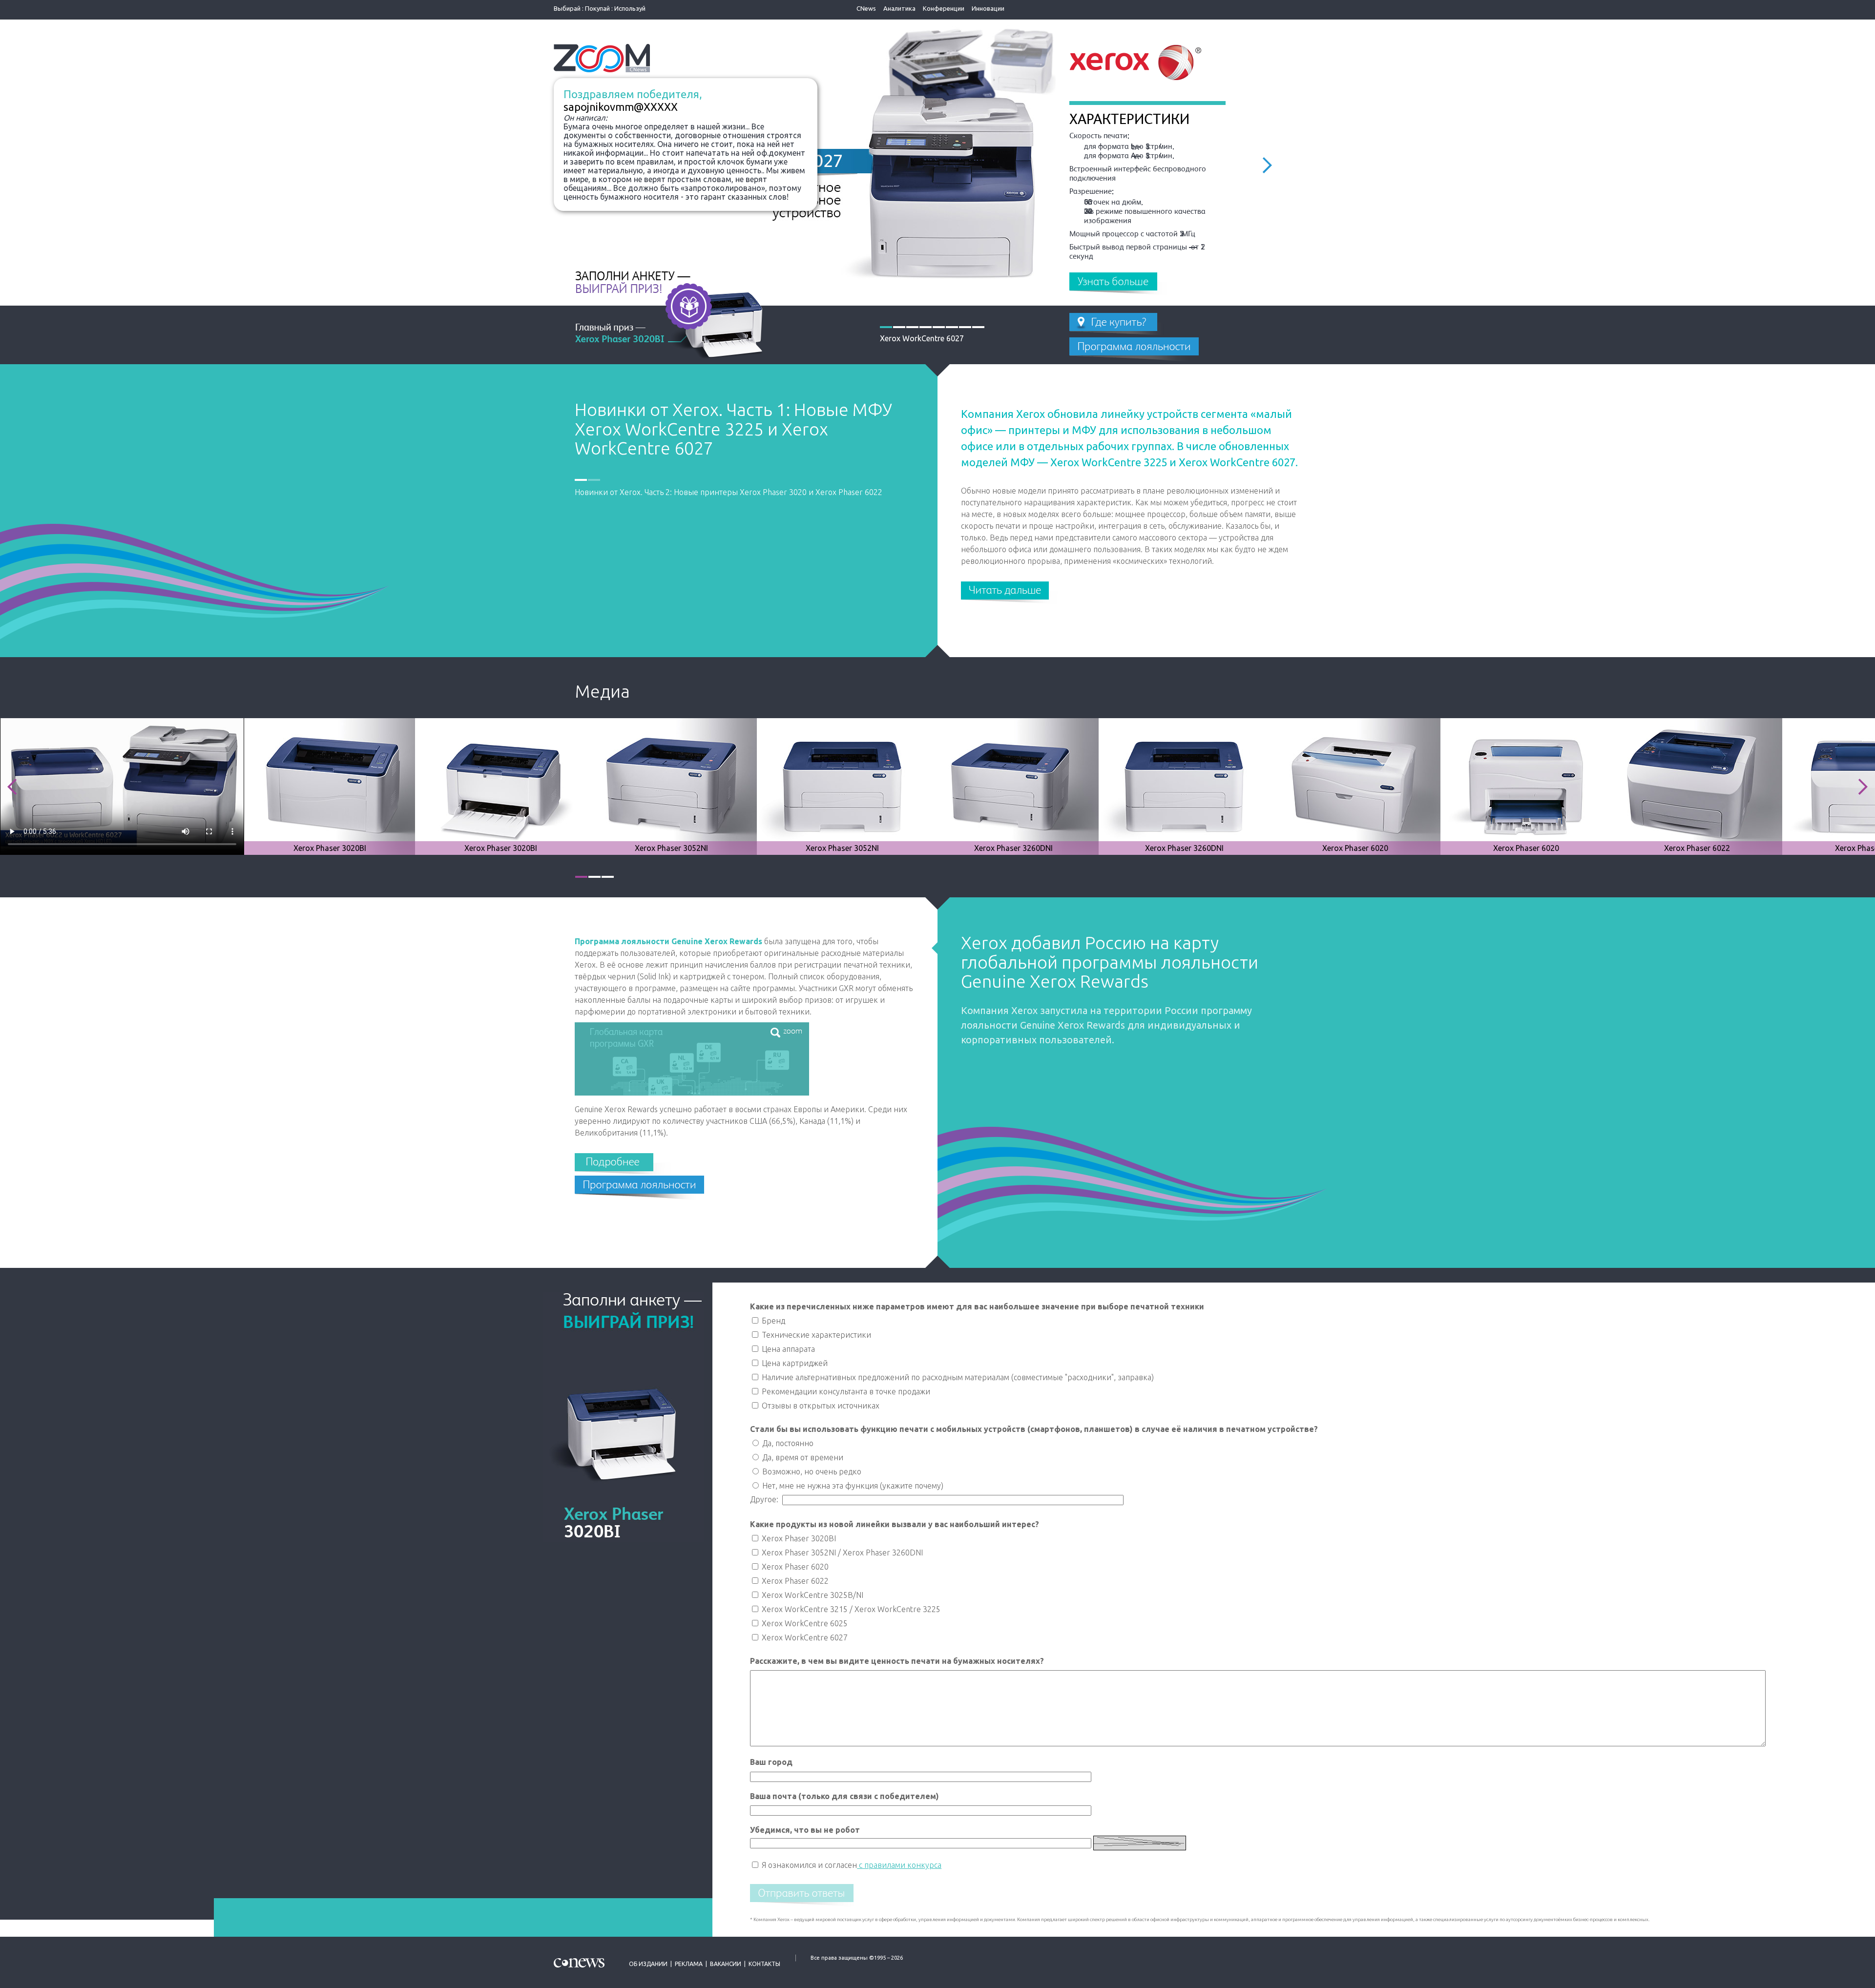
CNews (866, 8)
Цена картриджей (794, 1363)
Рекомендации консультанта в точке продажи (845, 1391)
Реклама (689, 1964)
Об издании (648, 1964)
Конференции (944, 8)
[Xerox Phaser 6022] (1697, 786)
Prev (12, 787)
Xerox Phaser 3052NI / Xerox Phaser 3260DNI (841, 1553)
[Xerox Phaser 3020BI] (335, 786)
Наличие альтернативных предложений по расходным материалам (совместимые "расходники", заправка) (957, 1377)
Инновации (988, 8)
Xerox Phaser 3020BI (798, 1538)
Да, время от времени (802, 1457)
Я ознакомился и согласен (808, 1865)
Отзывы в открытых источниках (820, 1406)
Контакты (764, 1964)
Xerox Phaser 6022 (794, 1581)
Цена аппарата (787, 1349)
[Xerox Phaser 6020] (1355, 786)
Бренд (772, 1321)
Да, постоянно (787, 1443)
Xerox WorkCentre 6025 (804, 1623)
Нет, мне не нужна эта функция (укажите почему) (852, 1486)
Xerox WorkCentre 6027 (804, 1637)
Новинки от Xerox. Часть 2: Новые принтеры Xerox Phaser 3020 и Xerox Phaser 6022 (724, 429)
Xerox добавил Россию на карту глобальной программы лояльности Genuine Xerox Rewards (1110, 962)
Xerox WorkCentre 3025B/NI (812, 1595)
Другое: (766, 1499)
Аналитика (899, 8)
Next (1267, 165)
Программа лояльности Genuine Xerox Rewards (668, 941)
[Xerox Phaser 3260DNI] (1013, 786)
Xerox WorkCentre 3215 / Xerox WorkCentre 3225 (850, 1609)
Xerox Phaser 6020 (794, 1567)
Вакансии (726, 1964)
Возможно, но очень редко (811, 1471)
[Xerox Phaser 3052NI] (679, 786)
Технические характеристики (815, 1335)
